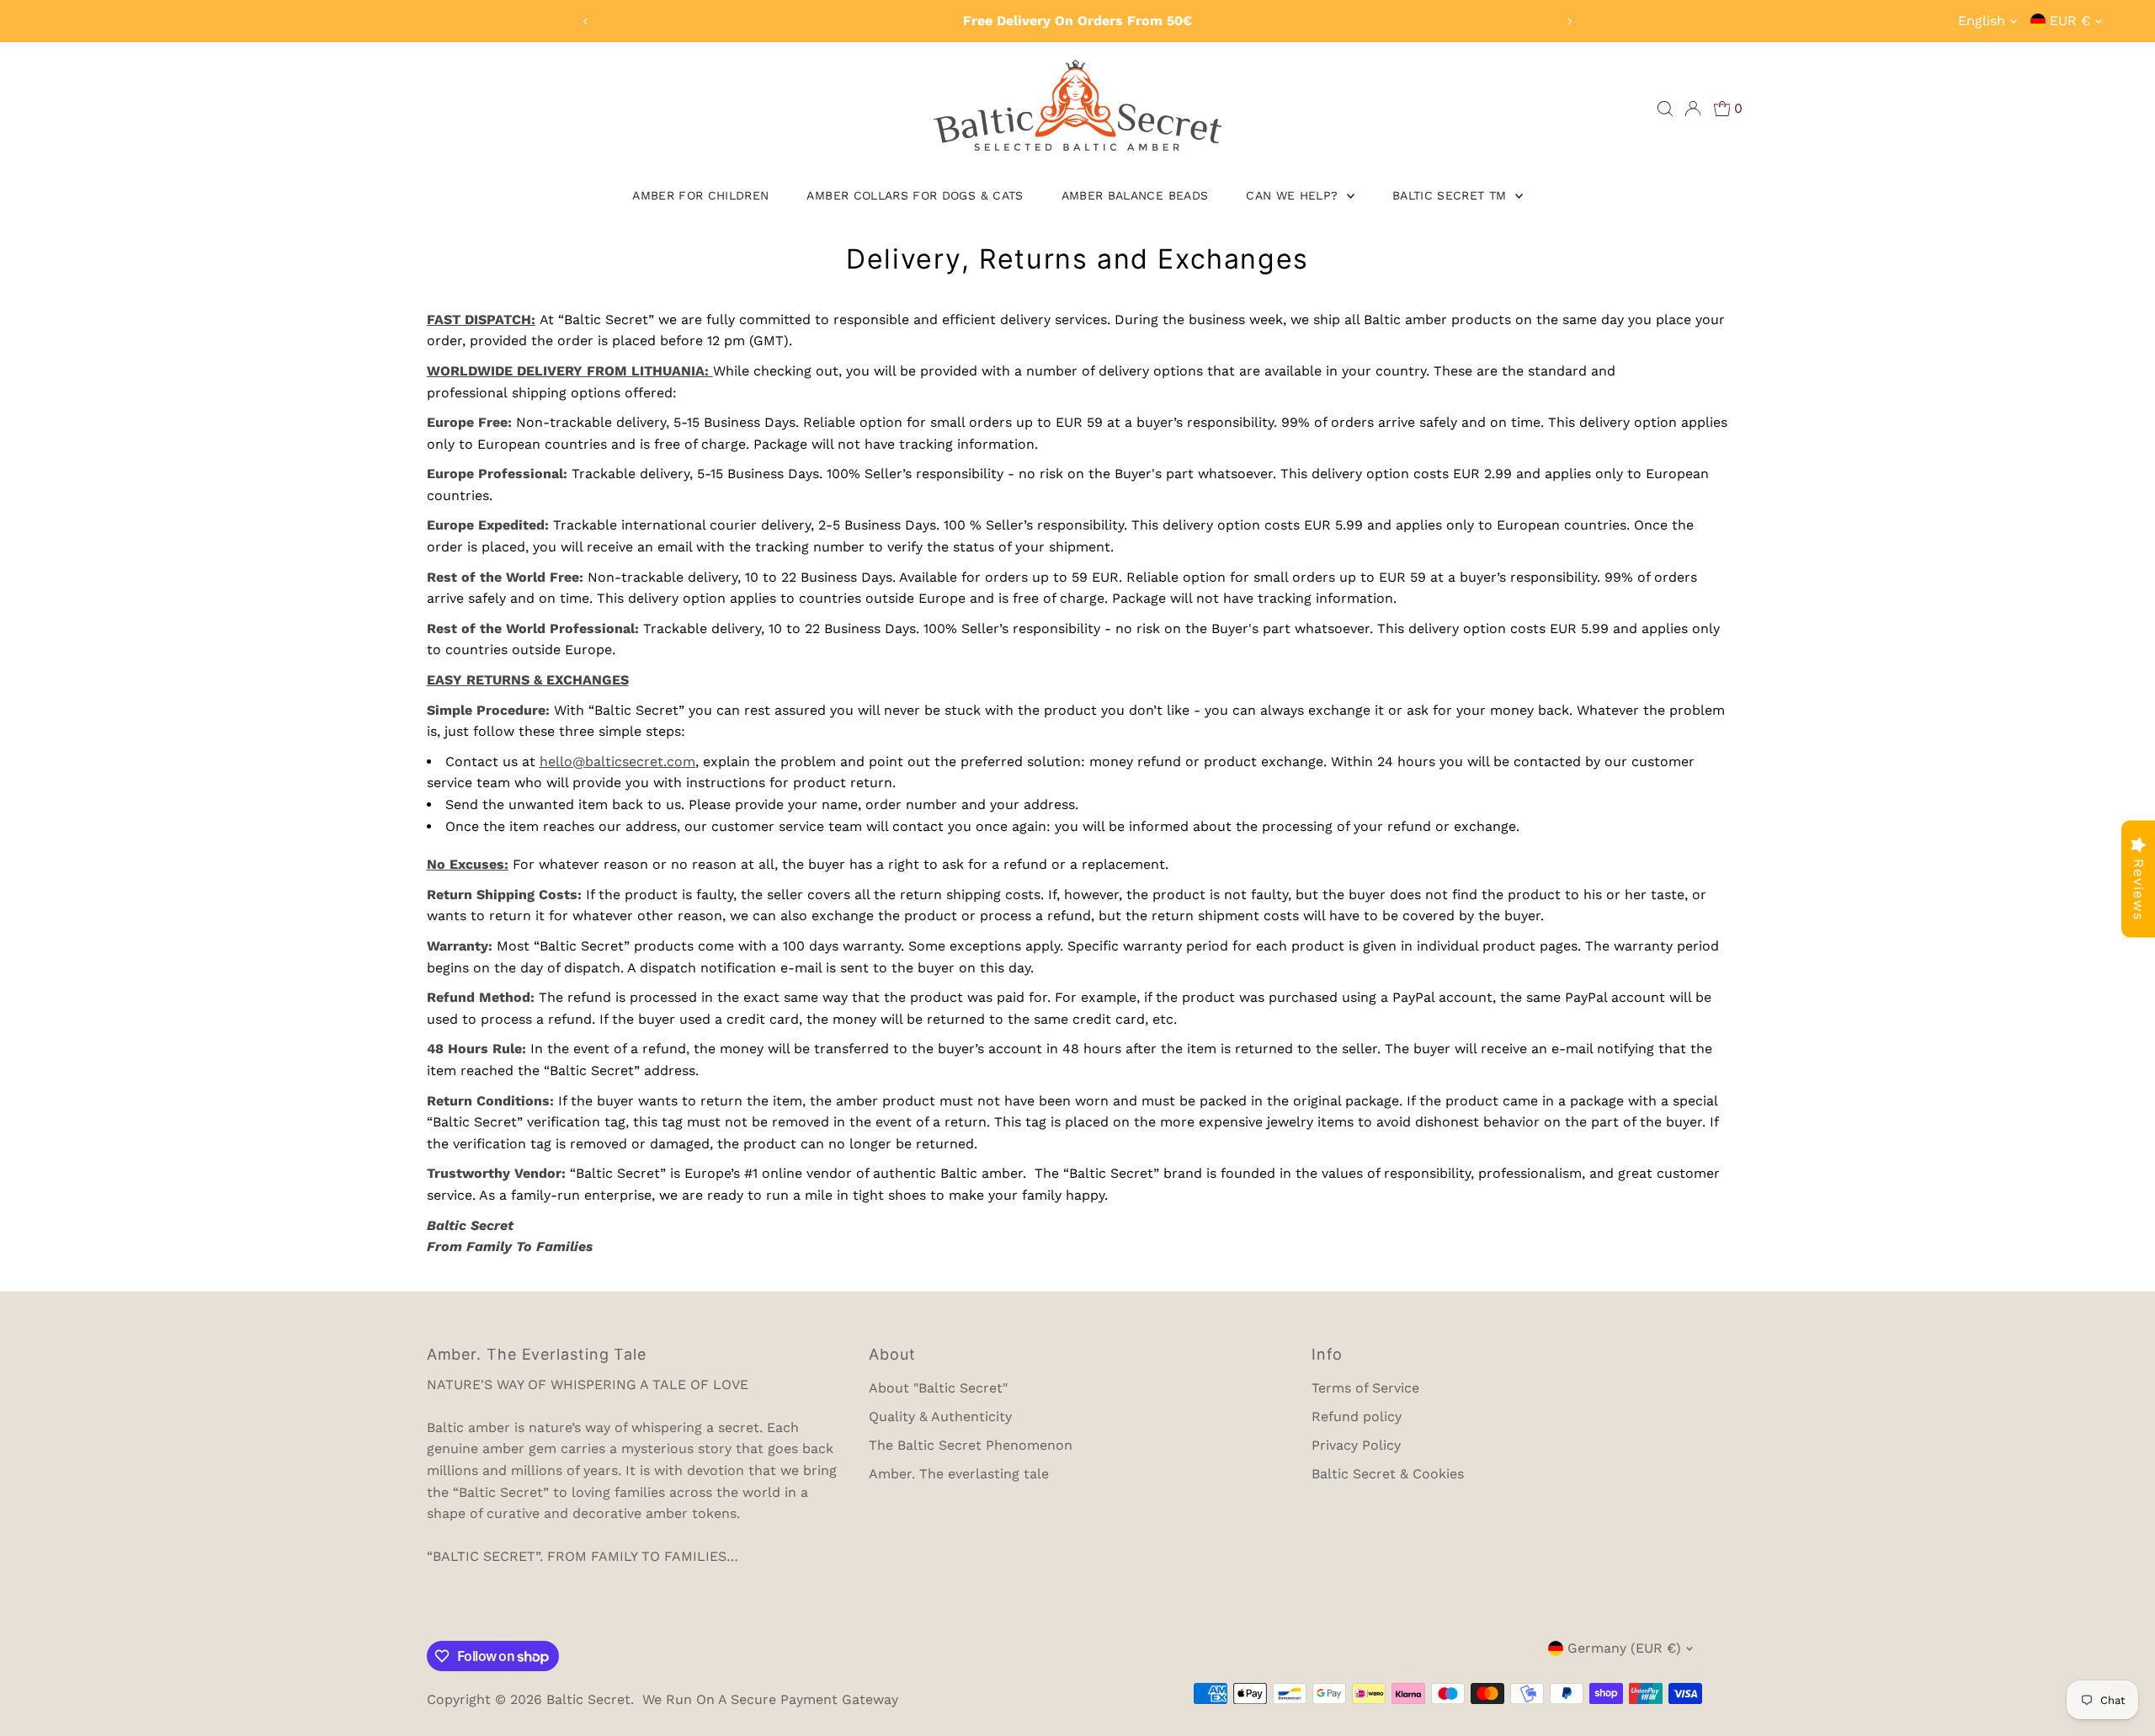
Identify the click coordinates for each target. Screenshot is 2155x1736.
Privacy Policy (1356, 1445)
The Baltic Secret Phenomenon (971, 1445)
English (1982, 21)
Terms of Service (1365, 1388)
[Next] (1569, 21)
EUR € (2070, 21)
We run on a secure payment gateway (770, 1699)
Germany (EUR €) (1624, 1648)
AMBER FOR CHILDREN (700, 195)
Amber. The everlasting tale (959, 1474)
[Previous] (586, 21)
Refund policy (1357, 1416)
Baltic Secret (588, 1699)
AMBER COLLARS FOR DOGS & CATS (915, 195)
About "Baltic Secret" (938, 1388)
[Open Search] (1665, 109)
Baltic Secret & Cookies (1388, 1474)
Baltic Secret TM (1452, 195)
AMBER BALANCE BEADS (1135, 195)
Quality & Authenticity (940, 1416)
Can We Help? (1294, 195)
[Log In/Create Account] (1693, 109)
